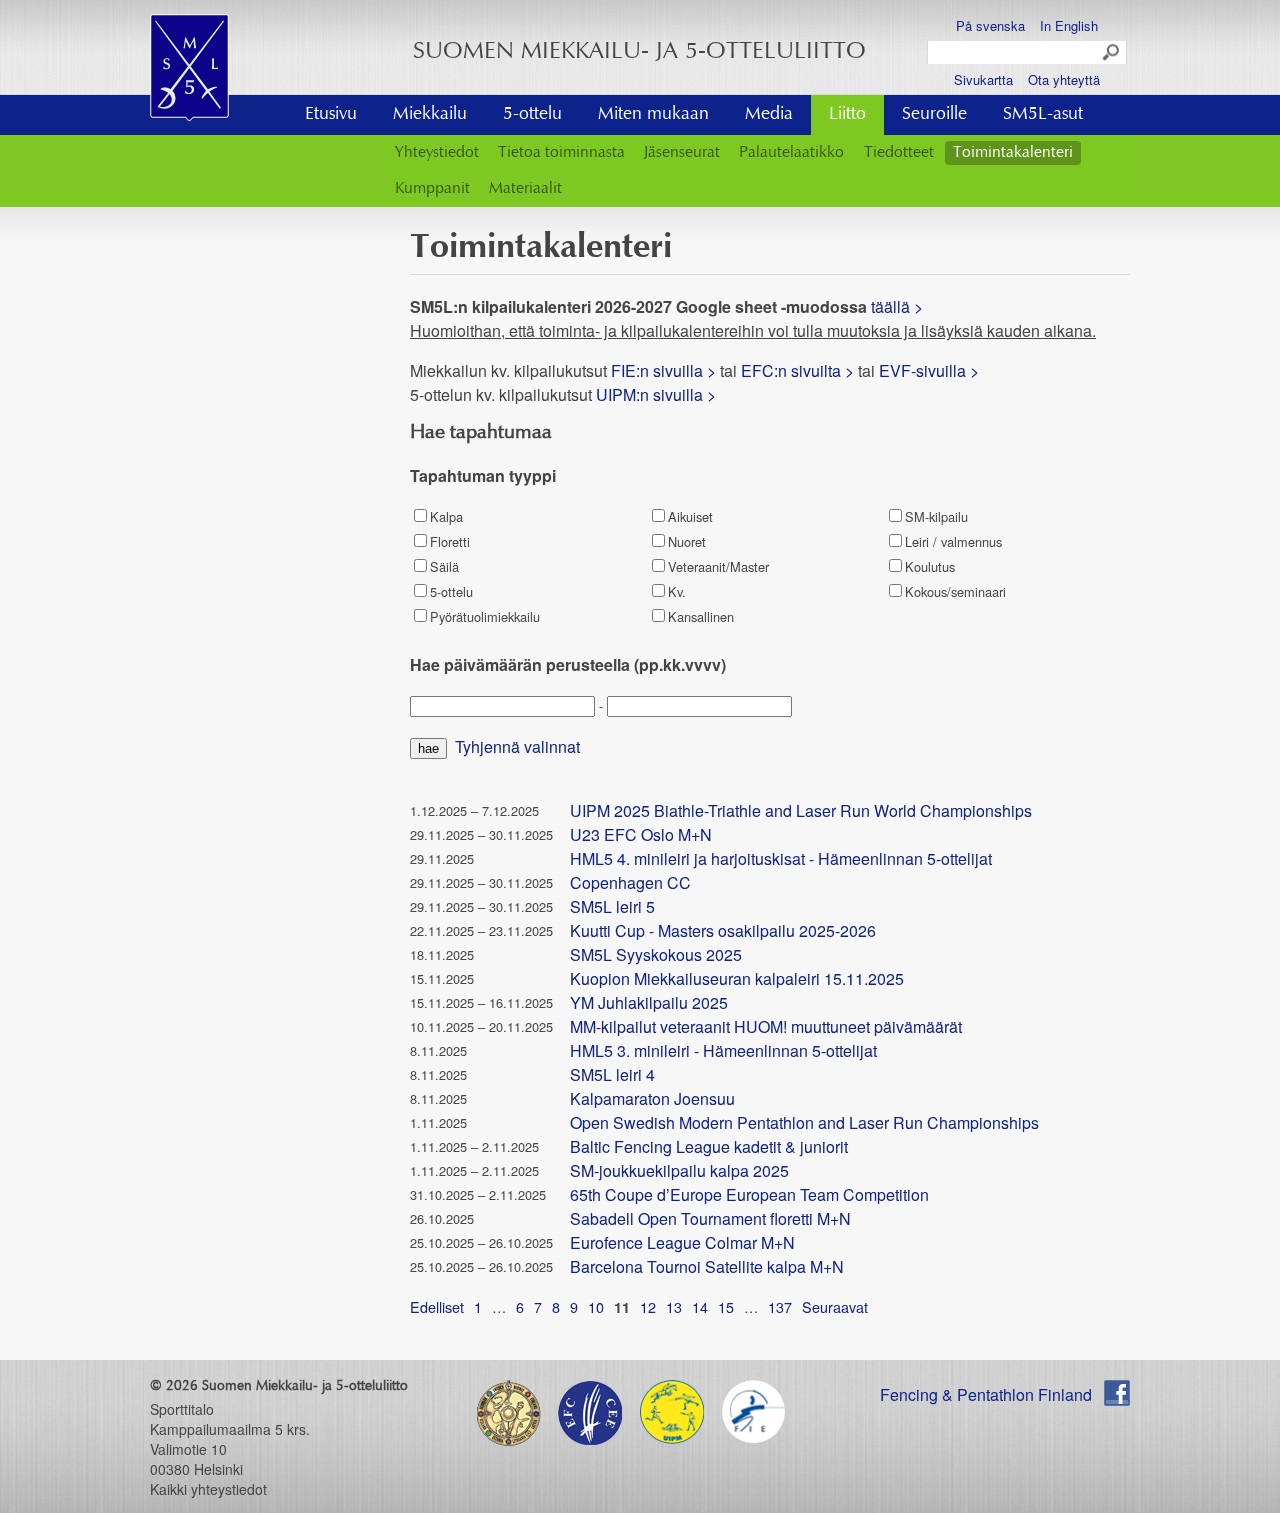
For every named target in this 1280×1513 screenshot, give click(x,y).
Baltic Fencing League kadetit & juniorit (709, 1146)
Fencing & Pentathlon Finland (986, 1394)
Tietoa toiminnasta (561, 153)
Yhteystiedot (437, 153)
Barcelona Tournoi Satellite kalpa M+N (707, 1266)
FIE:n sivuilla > (663, 370)
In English (1069, 25)
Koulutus (930, 566)
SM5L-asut (1043, 115)
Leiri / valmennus (953, 541)
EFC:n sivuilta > (797, 370)
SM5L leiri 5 (612, 906)
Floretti (450, 541)
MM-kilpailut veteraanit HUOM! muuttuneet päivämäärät (766, 1026)
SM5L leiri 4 (612, 1074)
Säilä (444, 566)
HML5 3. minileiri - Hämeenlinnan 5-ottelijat (723, 1050)
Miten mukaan (653, 115)
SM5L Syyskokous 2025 (656, 954)
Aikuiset (690, 516)
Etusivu (331, 115)
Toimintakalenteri (1013, 153)
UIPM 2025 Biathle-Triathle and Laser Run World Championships (801, 810)
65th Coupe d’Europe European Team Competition (749, 1194)
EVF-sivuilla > (929, 370)
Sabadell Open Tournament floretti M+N (710, 1218)
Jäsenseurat (682, 153)
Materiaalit (525, 189)
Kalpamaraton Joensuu (652, 1098)
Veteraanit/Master (718, 566)
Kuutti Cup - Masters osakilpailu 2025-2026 (723, 930)
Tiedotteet (899, 153)
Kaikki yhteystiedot (208, 1489)
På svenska (990, 25)
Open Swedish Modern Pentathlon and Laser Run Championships (804, 1122)
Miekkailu (430, 115)
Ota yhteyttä (1064, 79)
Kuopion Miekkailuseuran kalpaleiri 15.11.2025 (737, 978)
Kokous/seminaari (955, 591)
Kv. (677, 591)
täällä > (899, 306)
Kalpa (446, 516)
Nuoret (687, 541)
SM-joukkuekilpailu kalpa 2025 (679, 1170)
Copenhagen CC (630, 882)
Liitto (847, 115)
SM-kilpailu (936, 516)
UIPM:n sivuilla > (658, 394)
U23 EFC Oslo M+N (641, 834)
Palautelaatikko (791, 153)
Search (1112, 53)
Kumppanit (432, 189)
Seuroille (934, 115)
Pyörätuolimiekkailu (485, 616)
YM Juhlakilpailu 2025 (649, 1002)
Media (769, 115)
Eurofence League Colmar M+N (682, 1242)
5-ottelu (532, 115)
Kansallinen (701, 616)
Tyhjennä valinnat (517, 746)
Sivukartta (983, 79)
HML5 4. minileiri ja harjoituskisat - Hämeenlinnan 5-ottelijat (781, 858)
